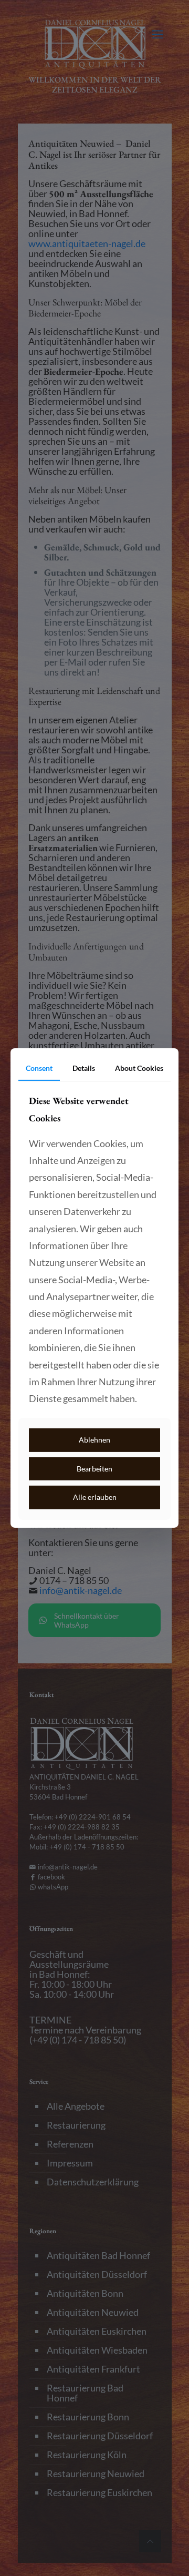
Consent (39, 1068)
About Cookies (139, 1068)
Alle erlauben (95, 1497)
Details (84, 1068)
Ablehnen (94, 1440)
